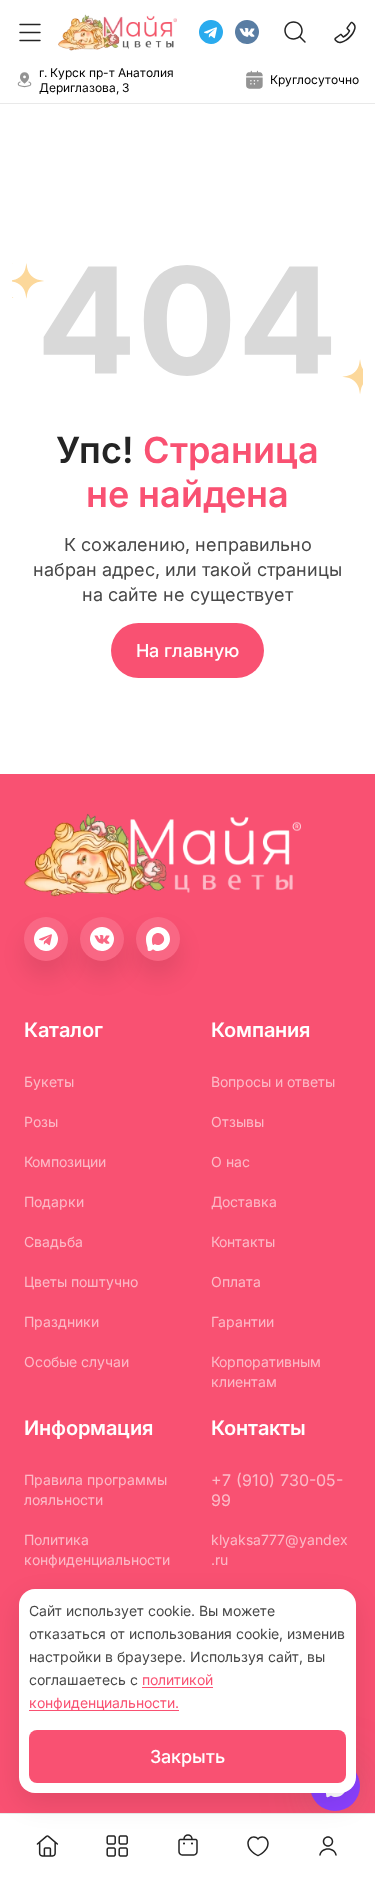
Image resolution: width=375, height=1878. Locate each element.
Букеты (49, 1081)
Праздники (61, 1321)
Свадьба (53, 1241)
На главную (187, 650)
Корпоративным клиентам (266, 1371)
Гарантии (242, 1321)
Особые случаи (76, 1361)
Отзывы (237, 1121)
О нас (230, 1161)
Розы (41, 1121)
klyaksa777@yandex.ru (279, 1549)
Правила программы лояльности (95, 1489)
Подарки (54, 1201)
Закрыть (187, 1756)
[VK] (247, 32)
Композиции (65, 1161)
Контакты (243, 1241)
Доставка (244, 1201)
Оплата (236, 1281)
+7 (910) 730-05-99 (277, 1490)
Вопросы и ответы (273, 1081)
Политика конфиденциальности (97, 1549)
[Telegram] (211, 32)
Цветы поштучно (81, 1281)
